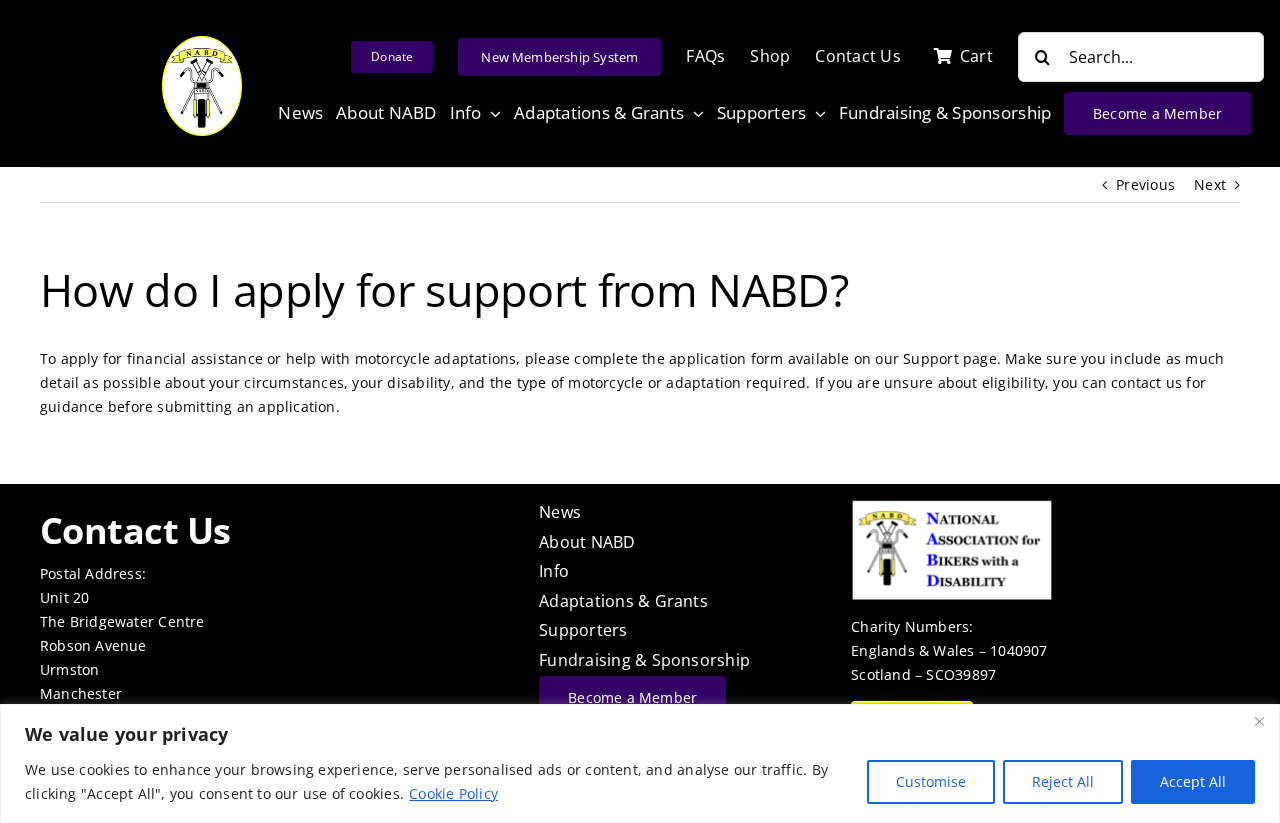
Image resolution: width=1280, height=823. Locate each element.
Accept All (1193, 781)
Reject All (1063, 781)
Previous (1145, 184)
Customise (931, 781)
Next (1210, 184)
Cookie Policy (453, 793)
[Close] (1259, 721)
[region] (640, 763)
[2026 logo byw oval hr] (202, 42)
